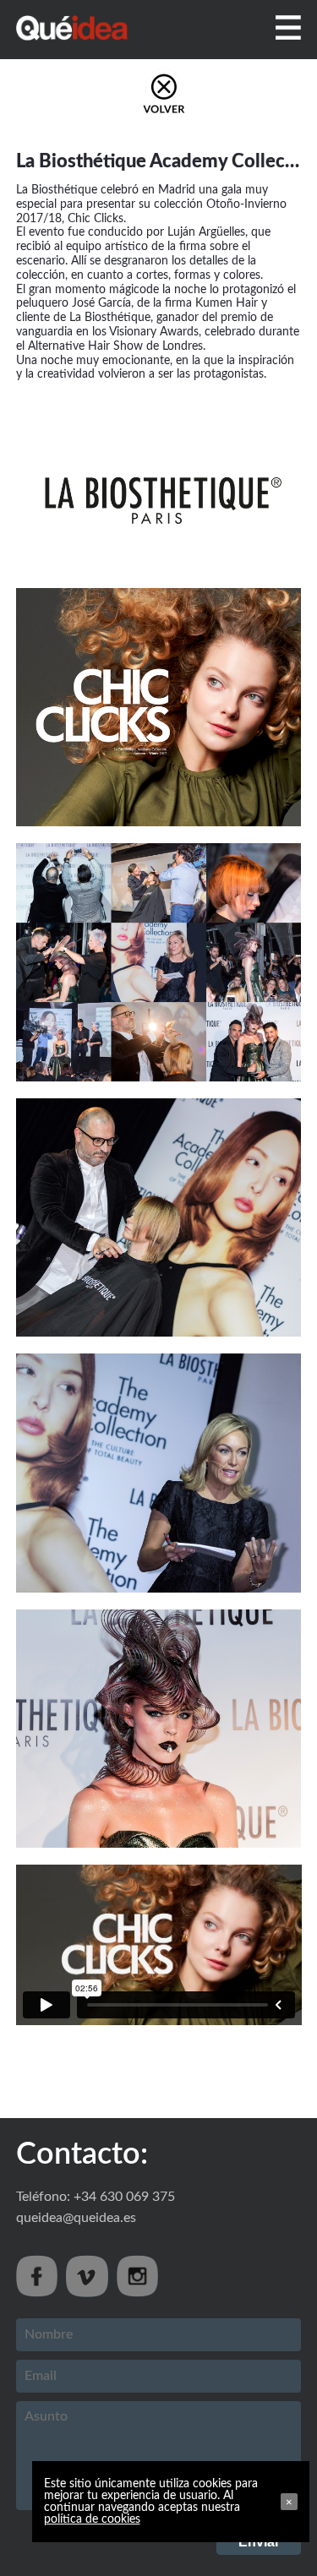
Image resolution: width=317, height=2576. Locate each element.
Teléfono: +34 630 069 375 (96, 2197)
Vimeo (87, 2276)
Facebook (37, 2276)
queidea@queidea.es (76, 2218)
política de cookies (92, 2519)
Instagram (138, 2276)
